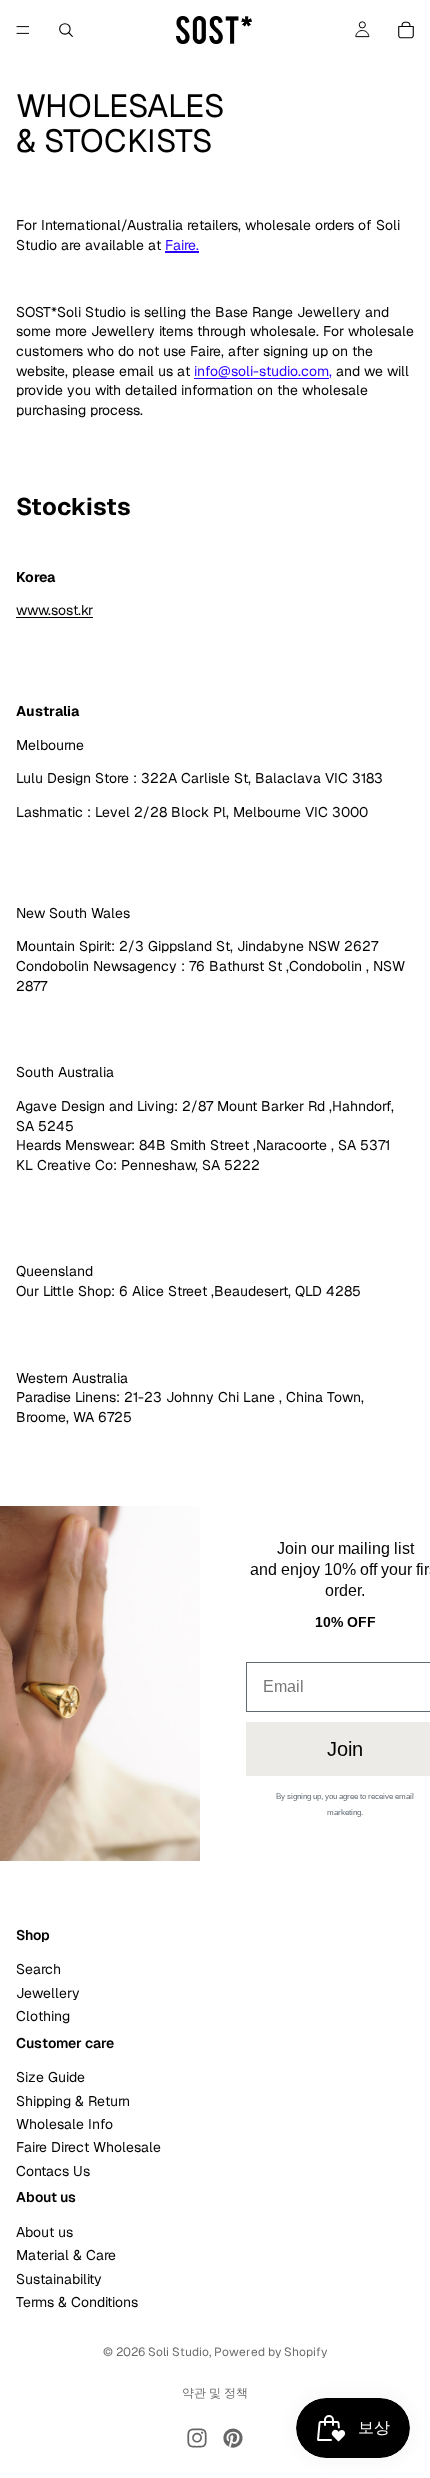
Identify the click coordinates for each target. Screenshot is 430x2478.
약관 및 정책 (215, 2393)
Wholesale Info (64, 2124)
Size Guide (50, 2078)
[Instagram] (197, 2438)
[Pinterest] (233, 2438)
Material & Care (66, 2256)
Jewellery (48, 1993)
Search (38, 1970)
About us (44, 2232)
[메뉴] (23, 30)
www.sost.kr (54, 610)
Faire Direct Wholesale (88, 2148)
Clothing (43, 2016)
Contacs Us (53, 2171)
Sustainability (59, 2279)
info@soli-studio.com (261, 371)
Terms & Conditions (77, 2302)
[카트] (406, 30)
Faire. (182, 245)
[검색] (66, 30)
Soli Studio (178, 2352)
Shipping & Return (73, 2101)
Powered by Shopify (270, 2352)
